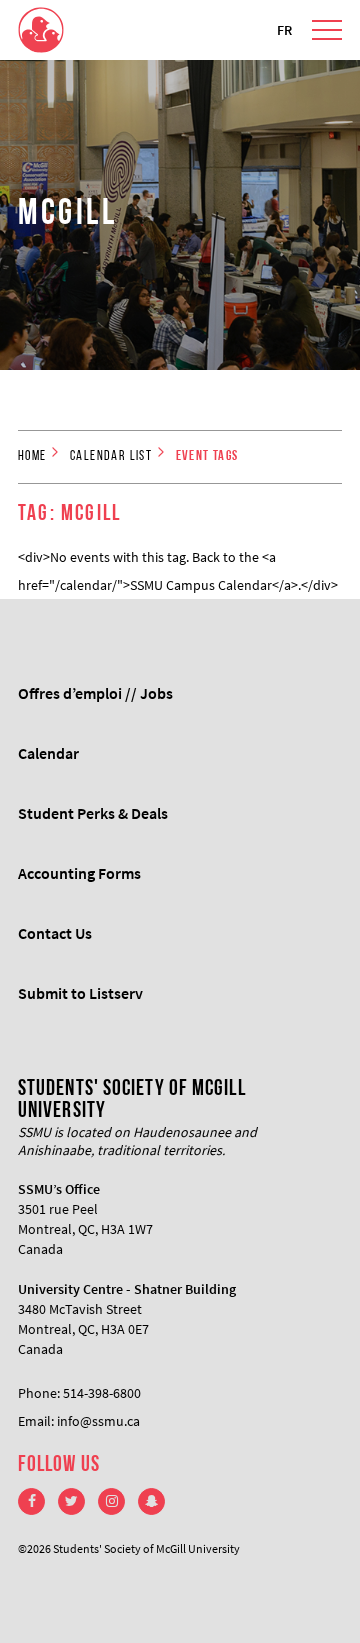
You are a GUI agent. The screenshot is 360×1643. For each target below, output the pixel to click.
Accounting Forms (79, 873)
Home (32, 456)
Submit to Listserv (80, 993)
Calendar (48, 753)
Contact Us (55, 933)
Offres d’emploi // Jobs (95, 693)
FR (284, 30)
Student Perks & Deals (93, 813)
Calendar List (111, 456)
